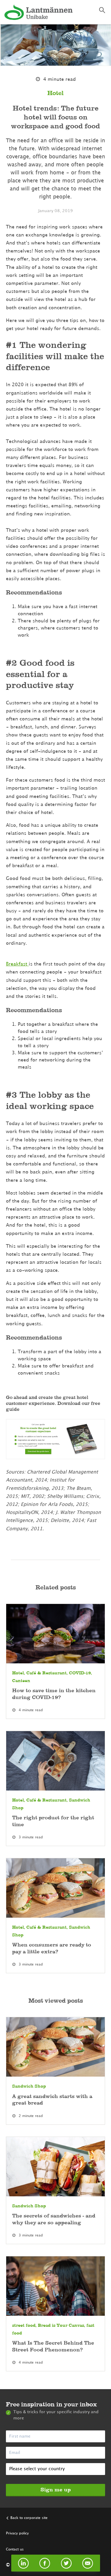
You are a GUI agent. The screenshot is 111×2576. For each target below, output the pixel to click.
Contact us (15, 2549)
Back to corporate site (29, 2518)
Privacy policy (17, 2533)
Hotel (55, 93)
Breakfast (17, 964)
